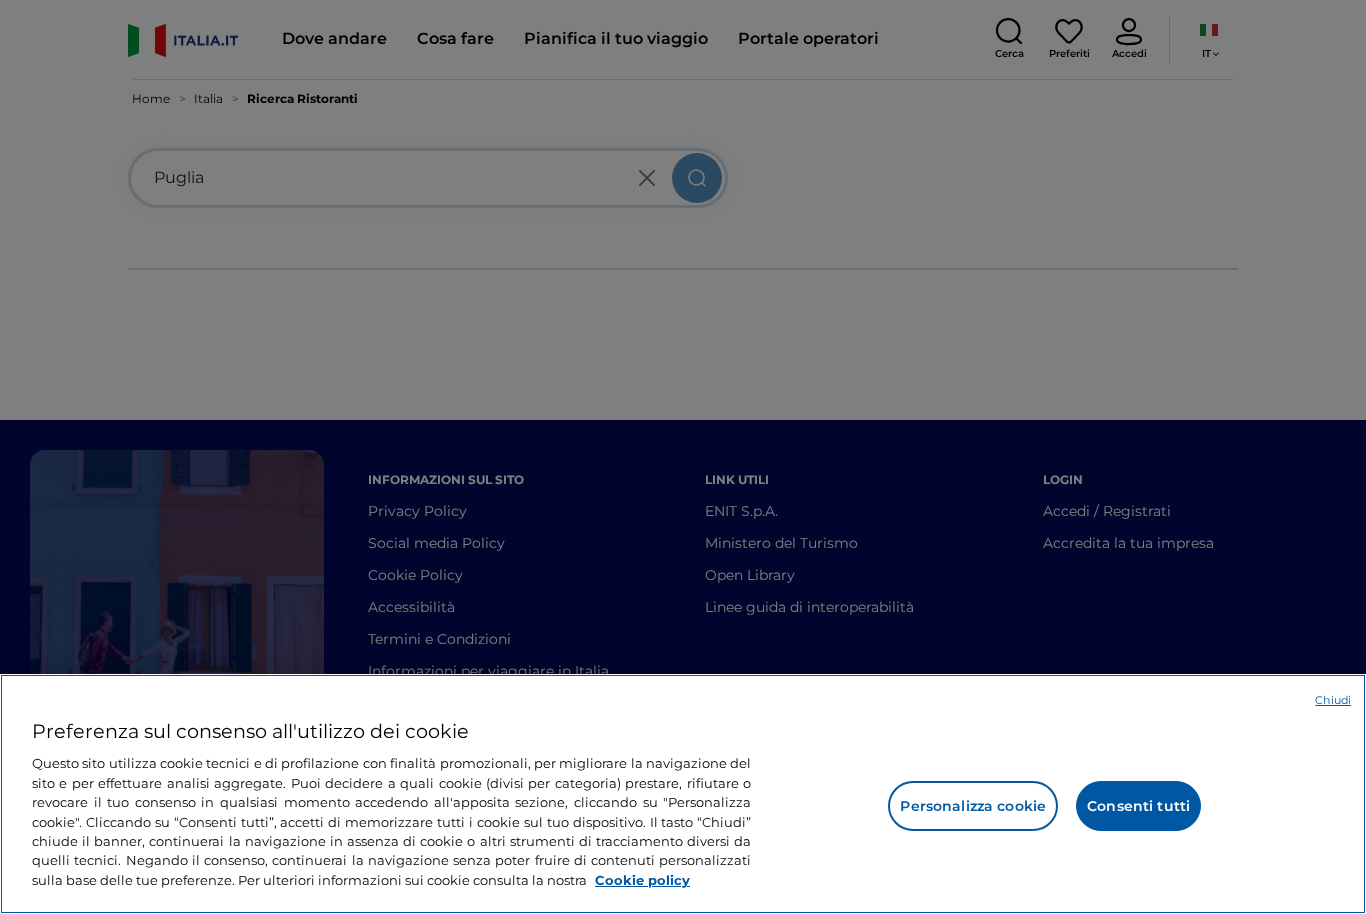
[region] (683, 794)
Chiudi (1333, 700)
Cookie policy (642, 880)
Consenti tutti (1138, 806)
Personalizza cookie (973, 806)
